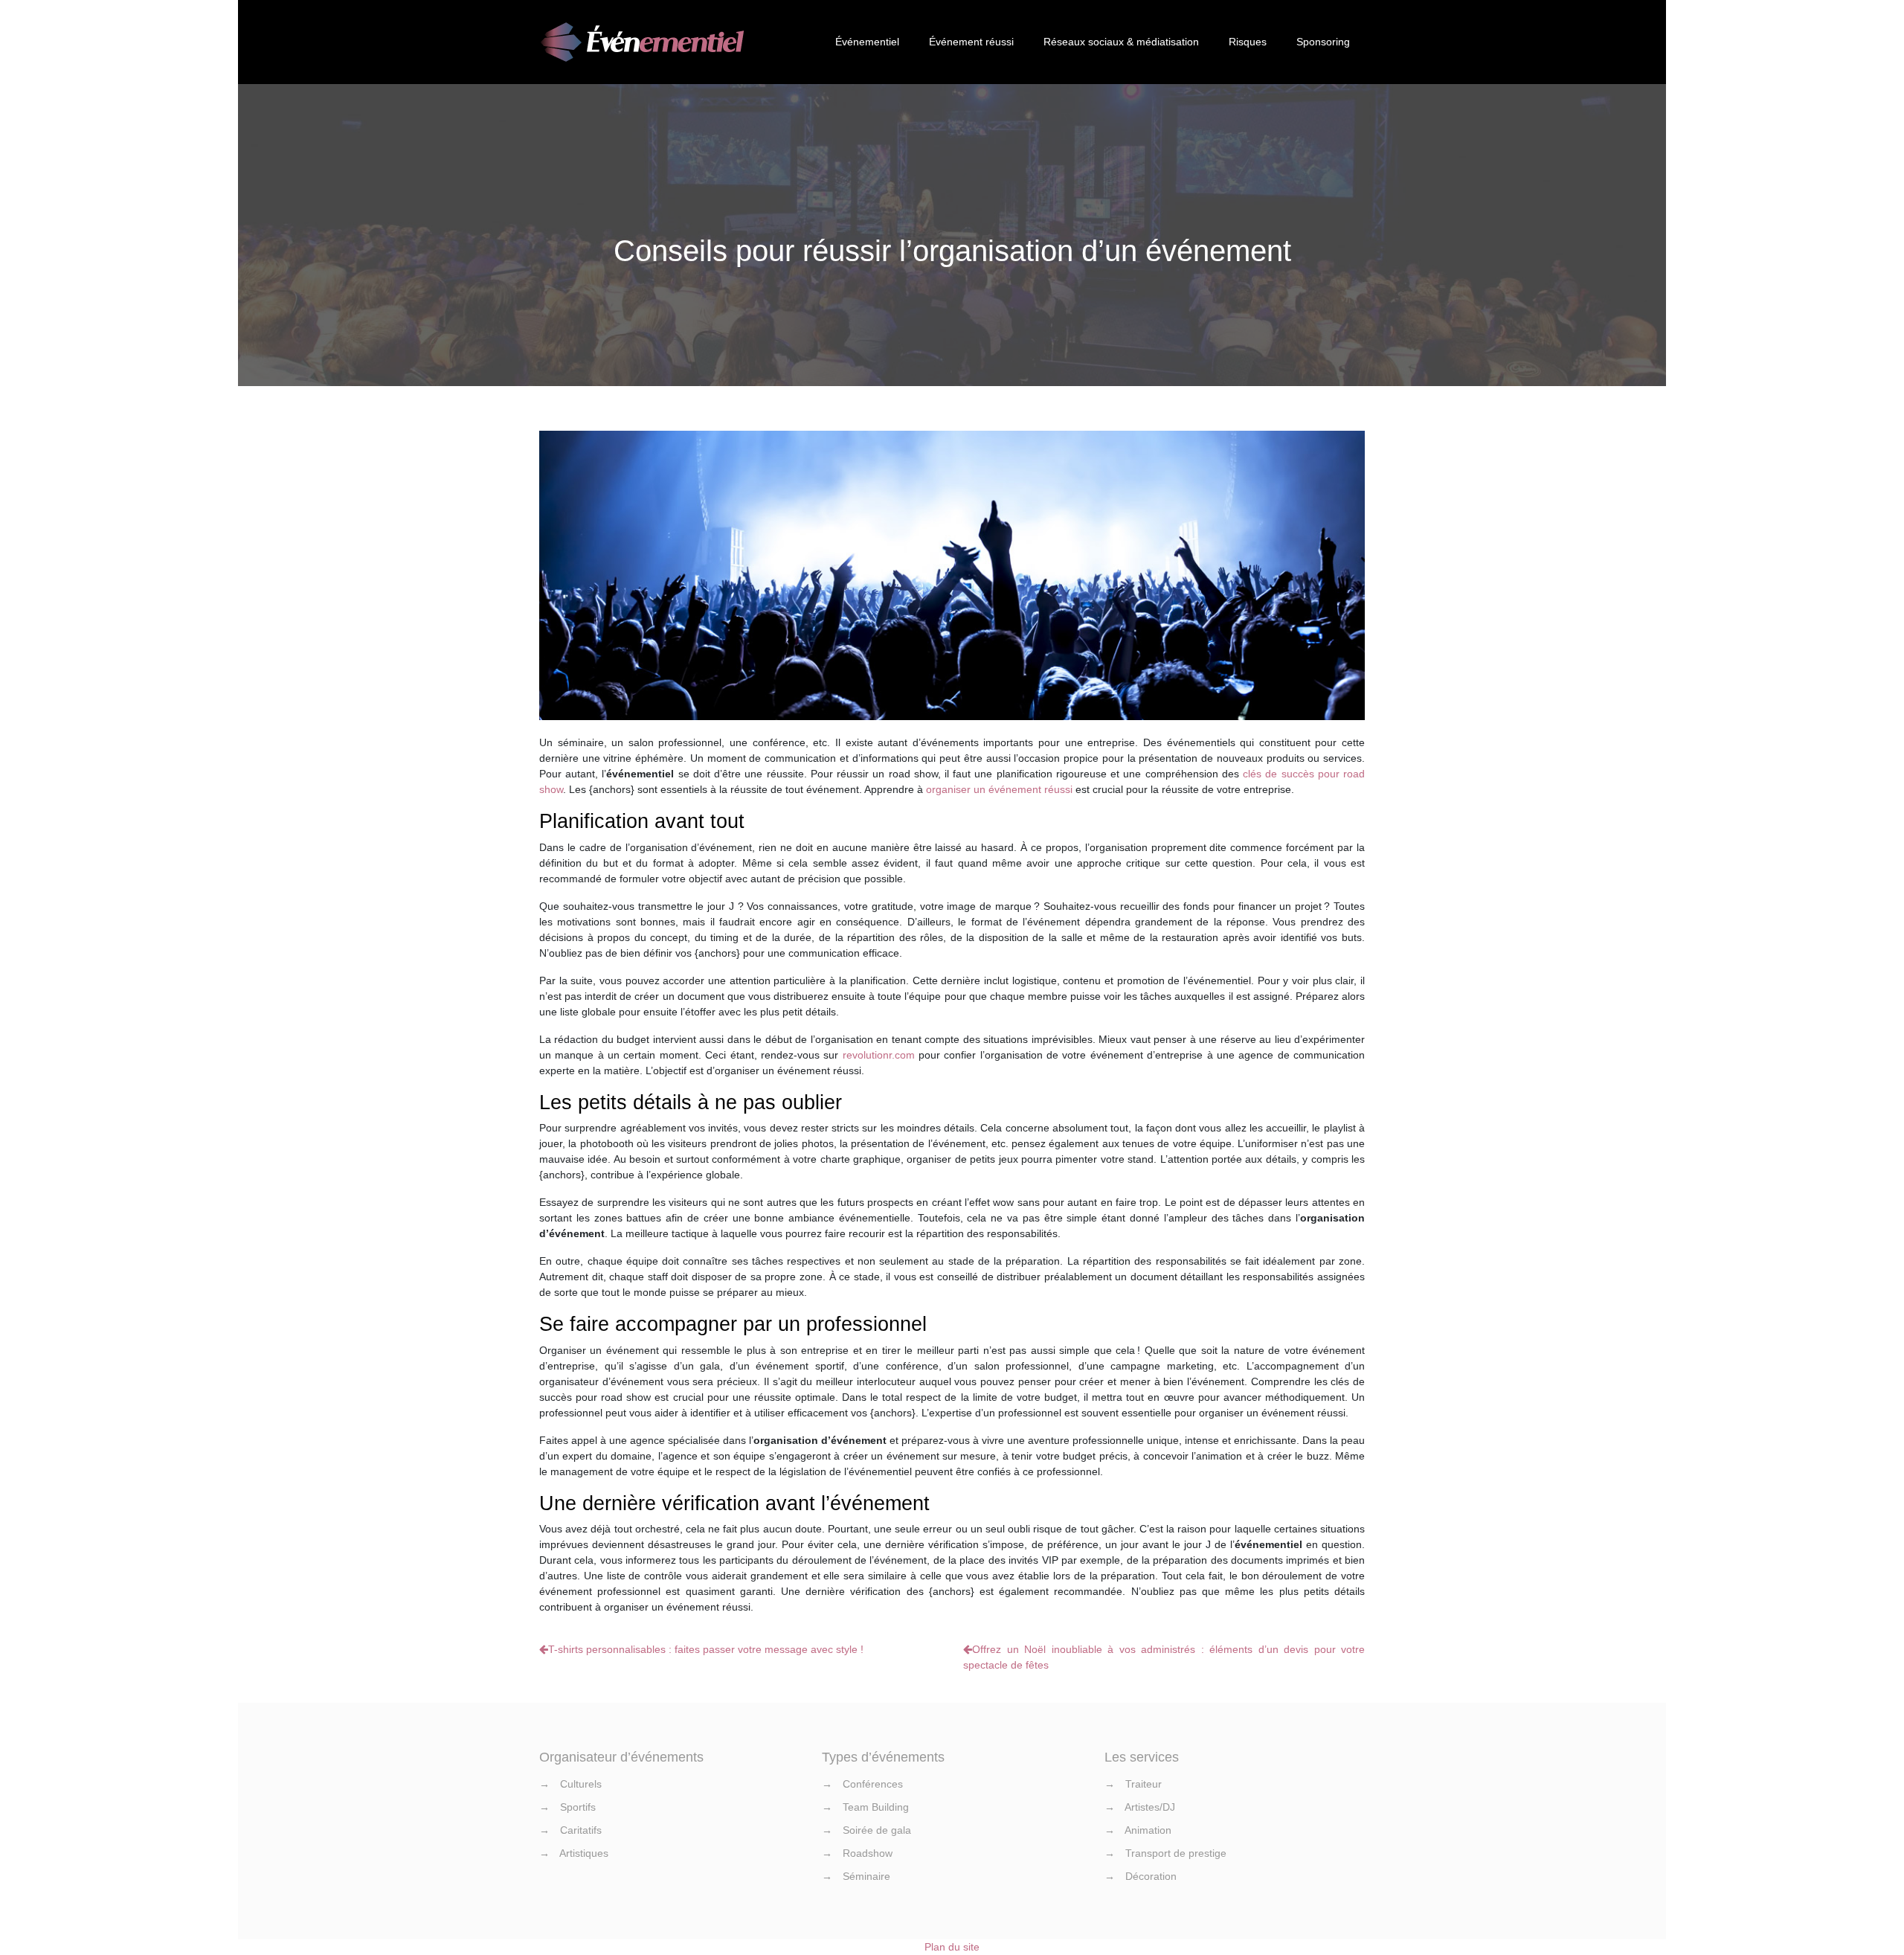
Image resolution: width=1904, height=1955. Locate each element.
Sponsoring (1323, 42)
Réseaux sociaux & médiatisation (1121, 42)
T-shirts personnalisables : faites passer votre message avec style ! (706, 1649)
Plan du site (952, 1947)
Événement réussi (971, 42)
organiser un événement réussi (999, 789)
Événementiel (867, 42)
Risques (1248, 42)
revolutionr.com (879, 1055)
